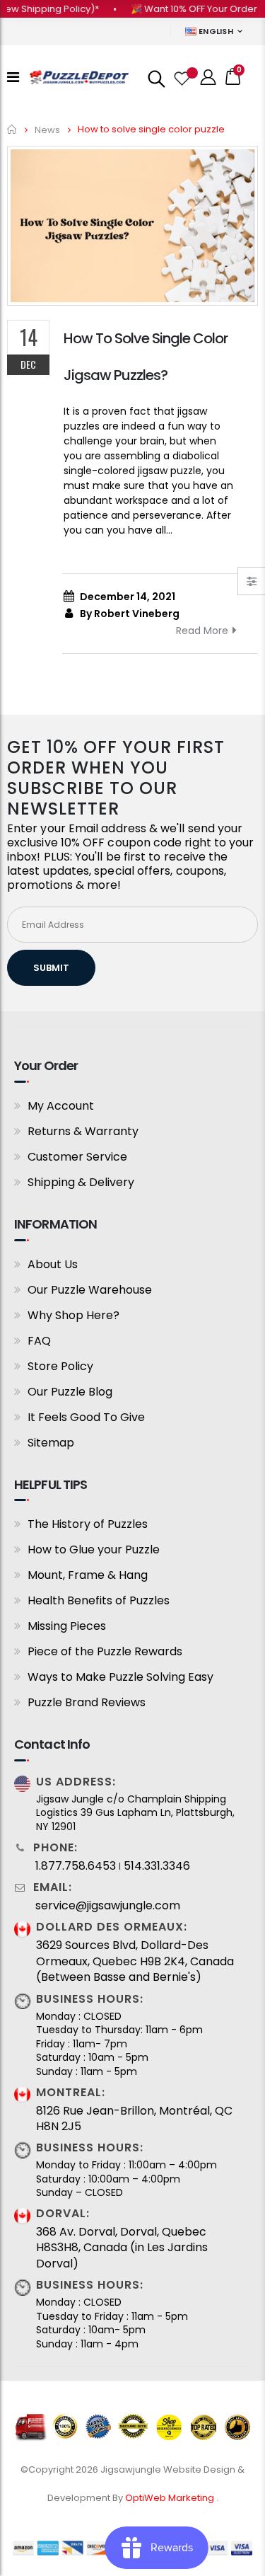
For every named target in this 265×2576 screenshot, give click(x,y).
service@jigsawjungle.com (108, 1906)
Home (12, 129)
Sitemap (51, 1443)
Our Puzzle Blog (70, 1392)
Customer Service (77, 1157)
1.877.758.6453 (76, 1866)
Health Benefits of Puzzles (99, 1600)
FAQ (39, 1341)
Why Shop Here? (73, 1315)
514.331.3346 (157, 1866)
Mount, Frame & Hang (88, 1575)
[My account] (208, 77)
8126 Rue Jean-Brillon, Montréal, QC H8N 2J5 (134, 2119)
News (47, 129)
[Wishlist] (181, 77)
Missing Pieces (67, 1626)
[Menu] (13, 77)
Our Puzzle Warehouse (90, 1290)
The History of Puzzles (88, 1524)
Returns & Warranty (83, 1131)
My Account (61, 1106)
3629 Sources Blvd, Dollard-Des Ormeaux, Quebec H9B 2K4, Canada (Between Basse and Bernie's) (135, 1961)
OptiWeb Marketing (171, 2498)
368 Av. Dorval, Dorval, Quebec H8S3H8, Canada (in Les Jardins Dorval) (122, 2248)
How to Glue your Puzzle (94, 1549)
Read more (202, 631)
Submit (51, 968)
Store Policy (60, 1366)
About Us (53, 1264)
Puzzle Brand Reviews (87, 1702)
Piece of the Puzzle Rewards (105, 1651)
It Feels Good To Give (86, 1417)
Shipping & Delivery (81, 1182)
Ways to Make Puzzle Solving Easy (120, 1677)
